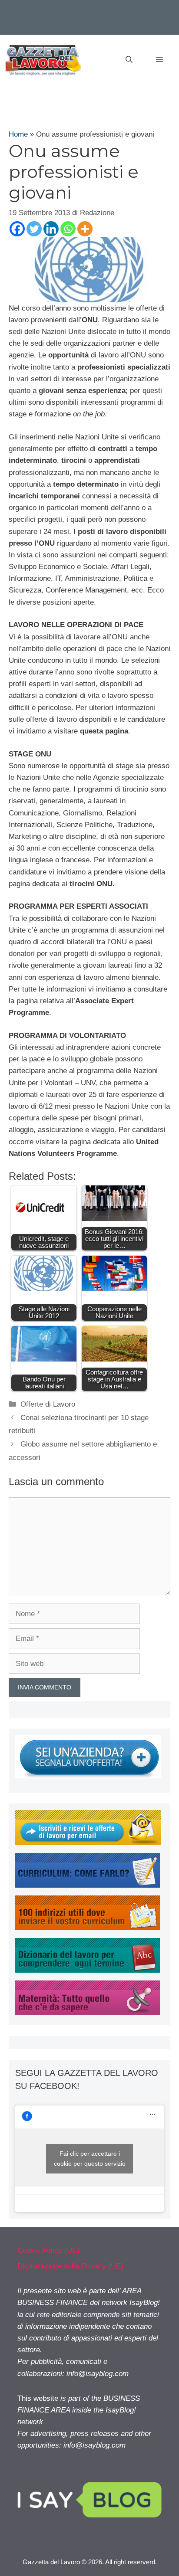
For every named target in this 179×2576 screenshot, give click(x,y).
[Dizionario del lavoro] (88, 1970)
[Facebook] (17, 229)
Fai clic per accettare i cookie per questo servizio (90, 2159)
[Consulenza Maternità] (88, 2013)
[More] (85, 229)
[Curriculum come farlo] (88, 1885)
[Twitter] (34, 229)
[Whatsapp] (68, 229)
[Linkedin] (51, 229)
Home (18, 134)
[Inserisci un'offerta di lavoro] (88, 1776)
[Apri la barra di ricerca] (129, 60)
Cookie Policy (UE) (48, 2250)
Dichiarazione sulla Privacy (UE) (70, 2266)
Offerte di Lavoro (48, 1404)
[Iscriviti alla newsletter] (88, 1842)
